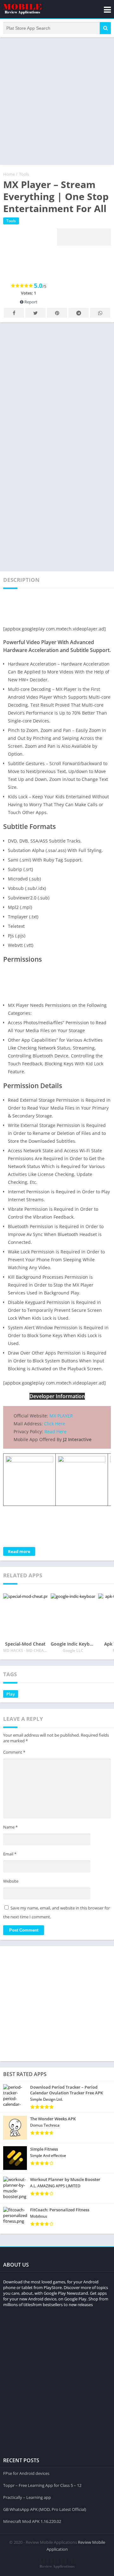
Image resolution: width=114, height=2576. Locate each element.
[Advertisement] (57, 100)
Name (10, 1827)
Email (10, 1854)
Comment (14, 1752)
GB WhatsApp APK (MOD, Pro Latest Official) (45, 2509)
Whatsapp (100, 313)
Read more (19, 1551)
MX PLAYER (61, 1416)
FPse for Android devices (26, 2473)
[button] (105, 28)
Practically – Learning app (27, 2497)
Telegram (79, 313)
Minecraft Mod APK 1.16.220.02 (32, 2521)
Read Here (55, 1431)
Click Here (55, 1424)
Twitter (35, 313)
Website (11, 1881)
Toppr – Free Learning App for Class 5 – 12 (42, 2485)
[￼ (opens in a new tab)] (29, 1461)
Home (9, 174)
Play (11, 1694)
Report (30, 302)
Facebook (14, 313)
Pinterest (57, 313)
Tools (24, 174)
